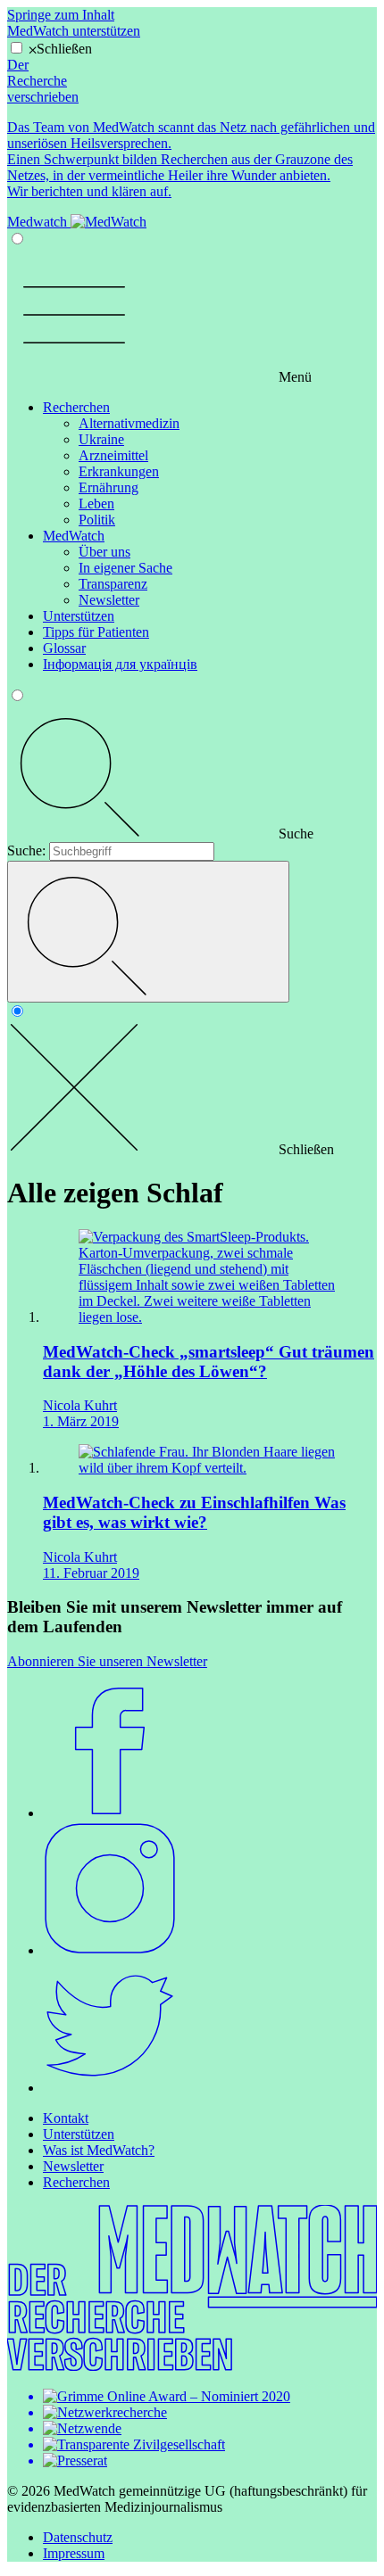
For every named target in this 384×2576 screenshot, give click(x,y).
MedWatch (74, 536)
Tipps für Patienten (96, 632)
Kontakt (66, 2118)
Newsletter (109, 600)
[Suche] (148, 932)
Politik (97, 520)
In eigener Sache (125, 568)
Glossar (64, 648)
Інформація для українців (120, 664)
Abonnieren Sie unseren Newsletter (107, 1661)
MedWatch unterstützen (74, 31)
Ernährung (109, 487)
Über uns (104, 552)
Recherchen (76, 407)
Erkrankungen (119, 471)
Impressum (74, 2553)
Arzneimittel (113, 455)
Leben (96, 504)
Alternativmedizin (129, 423)
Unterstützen (79, 616)
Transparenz (113, 584)
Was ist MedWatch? (99, 2150)
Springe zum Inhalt (61, 15)
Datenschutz (78, 2537)
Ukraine (101, 439)
